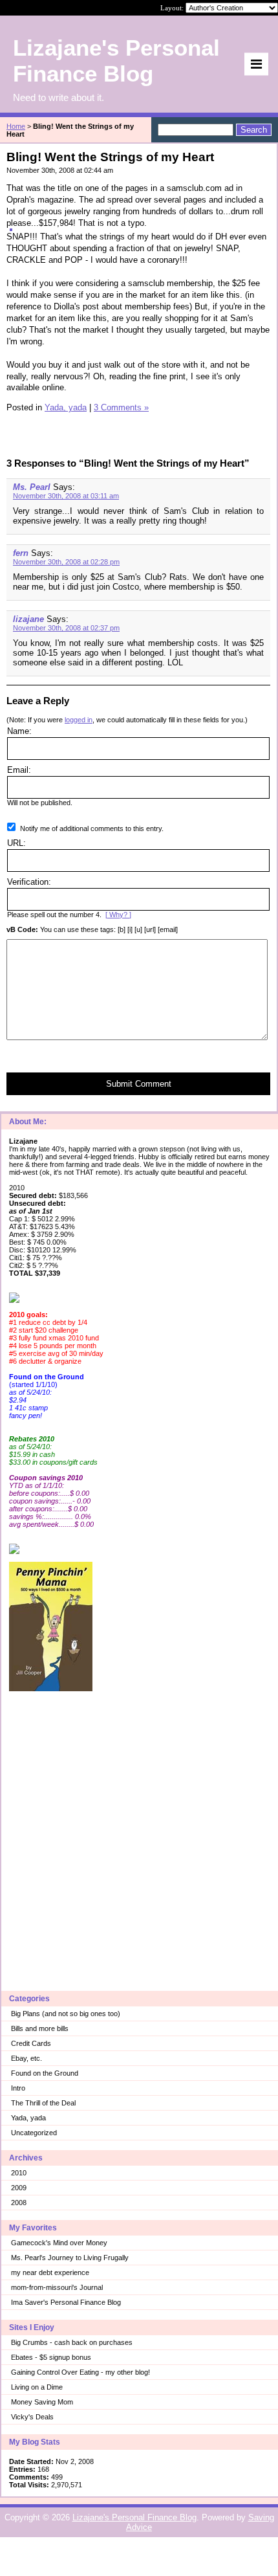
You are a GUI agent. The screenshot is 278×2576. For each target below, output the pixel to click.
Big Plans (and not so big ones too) (66, 2014)
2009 (19, 2188)
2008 (19, 2203)
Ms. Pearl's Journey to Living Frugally (70, 2258)
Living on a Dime (37, 2387)
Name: (19, 731)
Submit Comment (139, 1084)
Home (16, 126)
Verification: (29, 882)
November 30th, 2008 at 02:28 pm (66, 562)
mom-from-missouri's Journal (57, 2287)
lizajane (28, 619)
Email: (19, 770)
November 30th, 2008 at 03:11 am (66, 496)
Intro (18, 2088)
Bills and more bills (40, 2028)
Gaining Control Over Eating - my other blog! (80, 2372)
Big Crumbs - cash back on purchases (72, 2342)
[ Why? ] (118, 915)
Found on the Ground (45, 2073)
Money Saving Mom (42, 2402)
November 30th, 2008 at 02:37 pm (66, 628)
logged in (79, 720)
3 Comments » (121, 407)
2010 (19, 2173)
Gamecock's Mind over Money (59, 2243)
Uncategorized (34, 2133)
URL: (16, 843)
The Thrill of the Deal (43, 2103)
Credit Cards (31, 2043)
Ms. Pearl (32, 487)
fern (21, 553)
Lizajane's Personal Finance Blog (134, 2517)
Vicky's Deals (32, 2417)
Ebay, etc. (27, 2058)
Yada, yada (28, 2118)
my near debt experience (50, 2272)
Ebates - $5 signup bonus (51, 2357)
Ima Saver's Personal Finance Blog (66, 2302)
